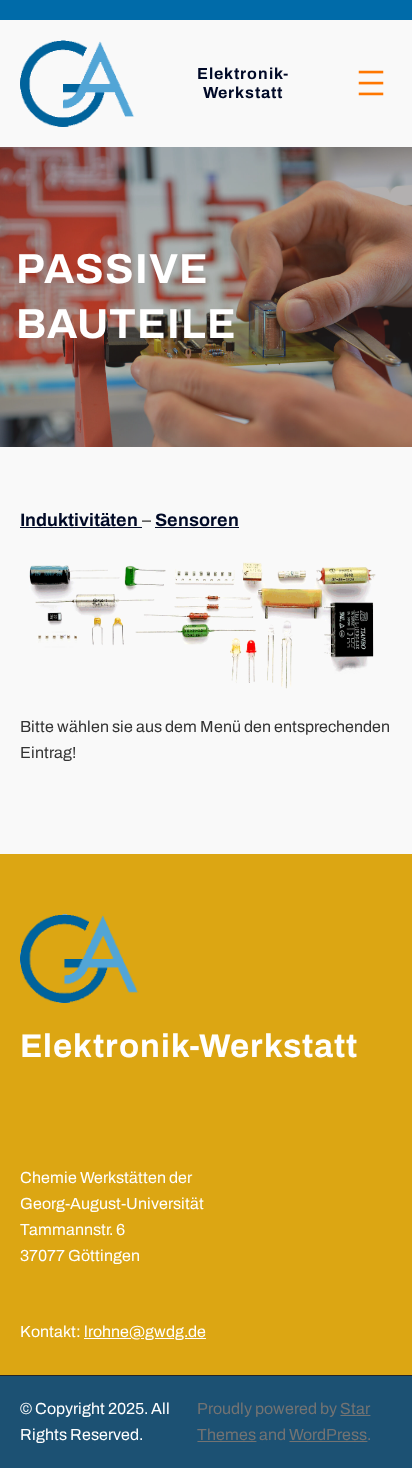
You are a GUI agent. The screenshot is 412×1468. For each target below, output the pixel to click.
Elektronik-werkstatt (189, 1046)
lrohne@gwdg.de (145, 1331)
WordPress (328, 1434)
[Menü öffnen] (371, 83)
